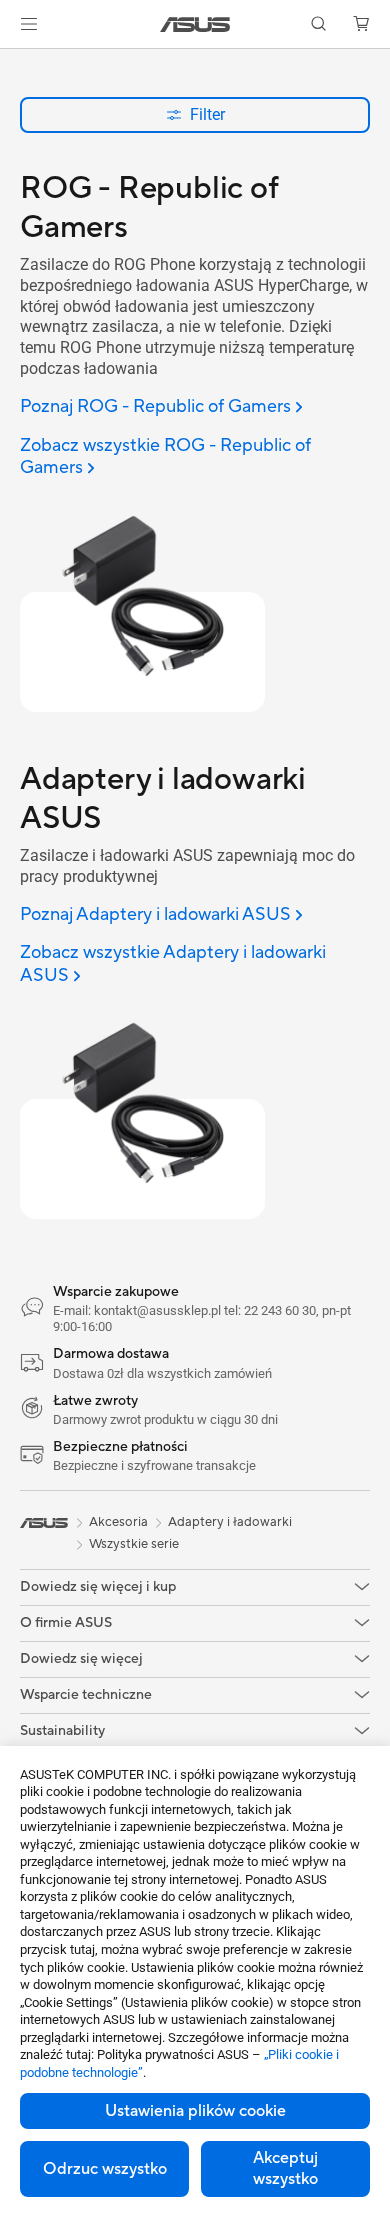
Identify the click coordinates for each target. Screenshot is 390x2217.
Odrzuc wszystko (105, 2169)
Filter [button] (207, 114)
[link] (195, 24)
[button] (29, 24)
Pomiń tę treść (12, 61)
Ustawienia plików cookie (195, 2111)
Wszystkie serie (134, 1544)
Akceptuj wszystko (285, 2168)
